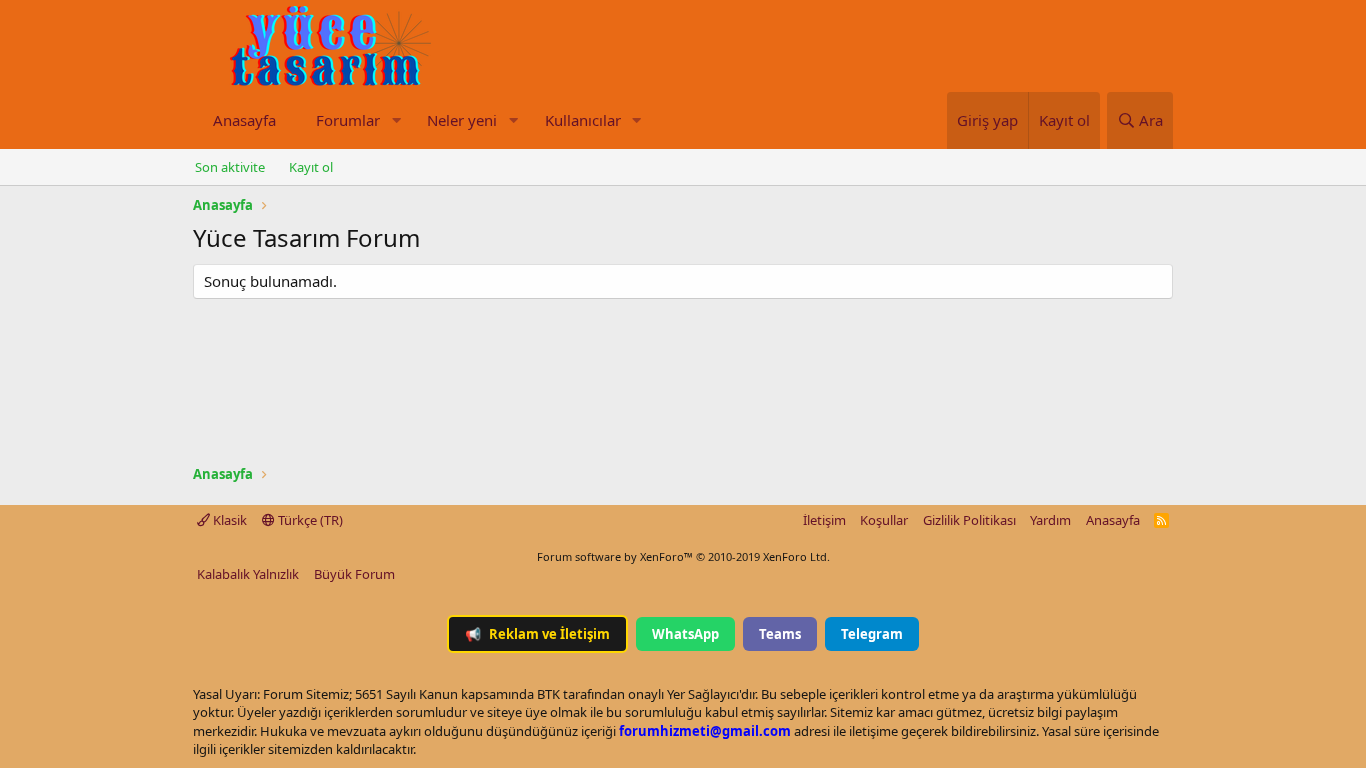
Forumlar (348, 120)
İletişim (824, 520)
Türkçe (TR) (309, 520)
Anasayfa (244, 120)
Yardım (1050, 520)
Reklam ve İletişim (537, 634)
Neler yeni (462, 120)
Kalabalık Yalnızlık (248, 574)
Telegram (872, 634)
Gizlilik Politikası (969, 520)
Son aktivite (230, 167)
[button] (396, 120)
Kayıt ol (311, 167)
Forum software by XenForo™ (683, 556)
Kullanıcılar (583, 120)
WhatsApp (685, 634)
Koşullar (884, 520)
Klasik (228, 520)
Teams (780, 634)
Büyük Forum (354, 574)
